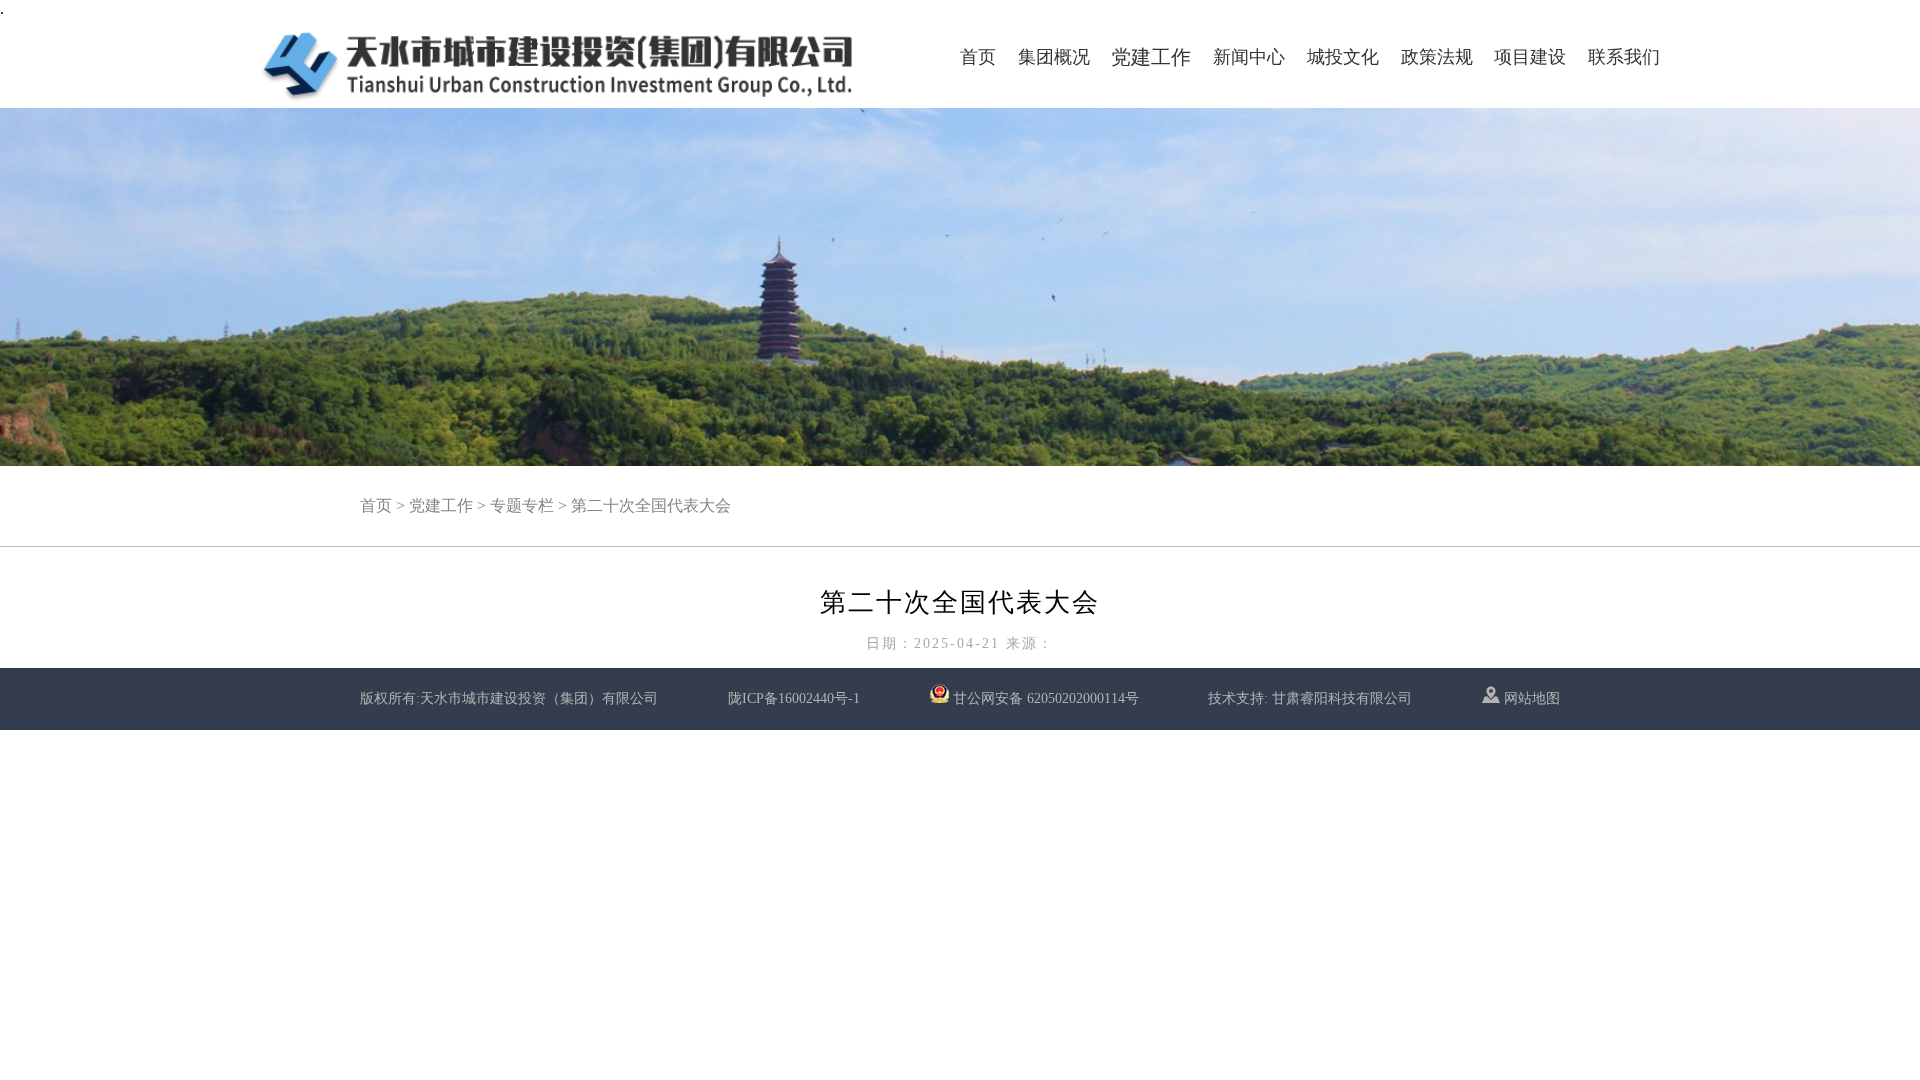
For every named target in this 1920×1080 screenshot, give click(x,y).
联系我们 (1624, 57)
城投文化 (1343, 57)
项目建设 (1530, 57)
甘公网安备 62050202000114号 (1046, 698)
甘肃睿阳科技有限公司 (1342, 698)
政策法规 (1437, 57)
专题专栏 (522, 505)
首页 (978, 57)
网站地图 (1530, 698)
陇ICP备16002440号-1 (794, 698)
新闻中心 (1249, 57)
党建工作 (1151, 57)
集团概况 (1054, 57)
